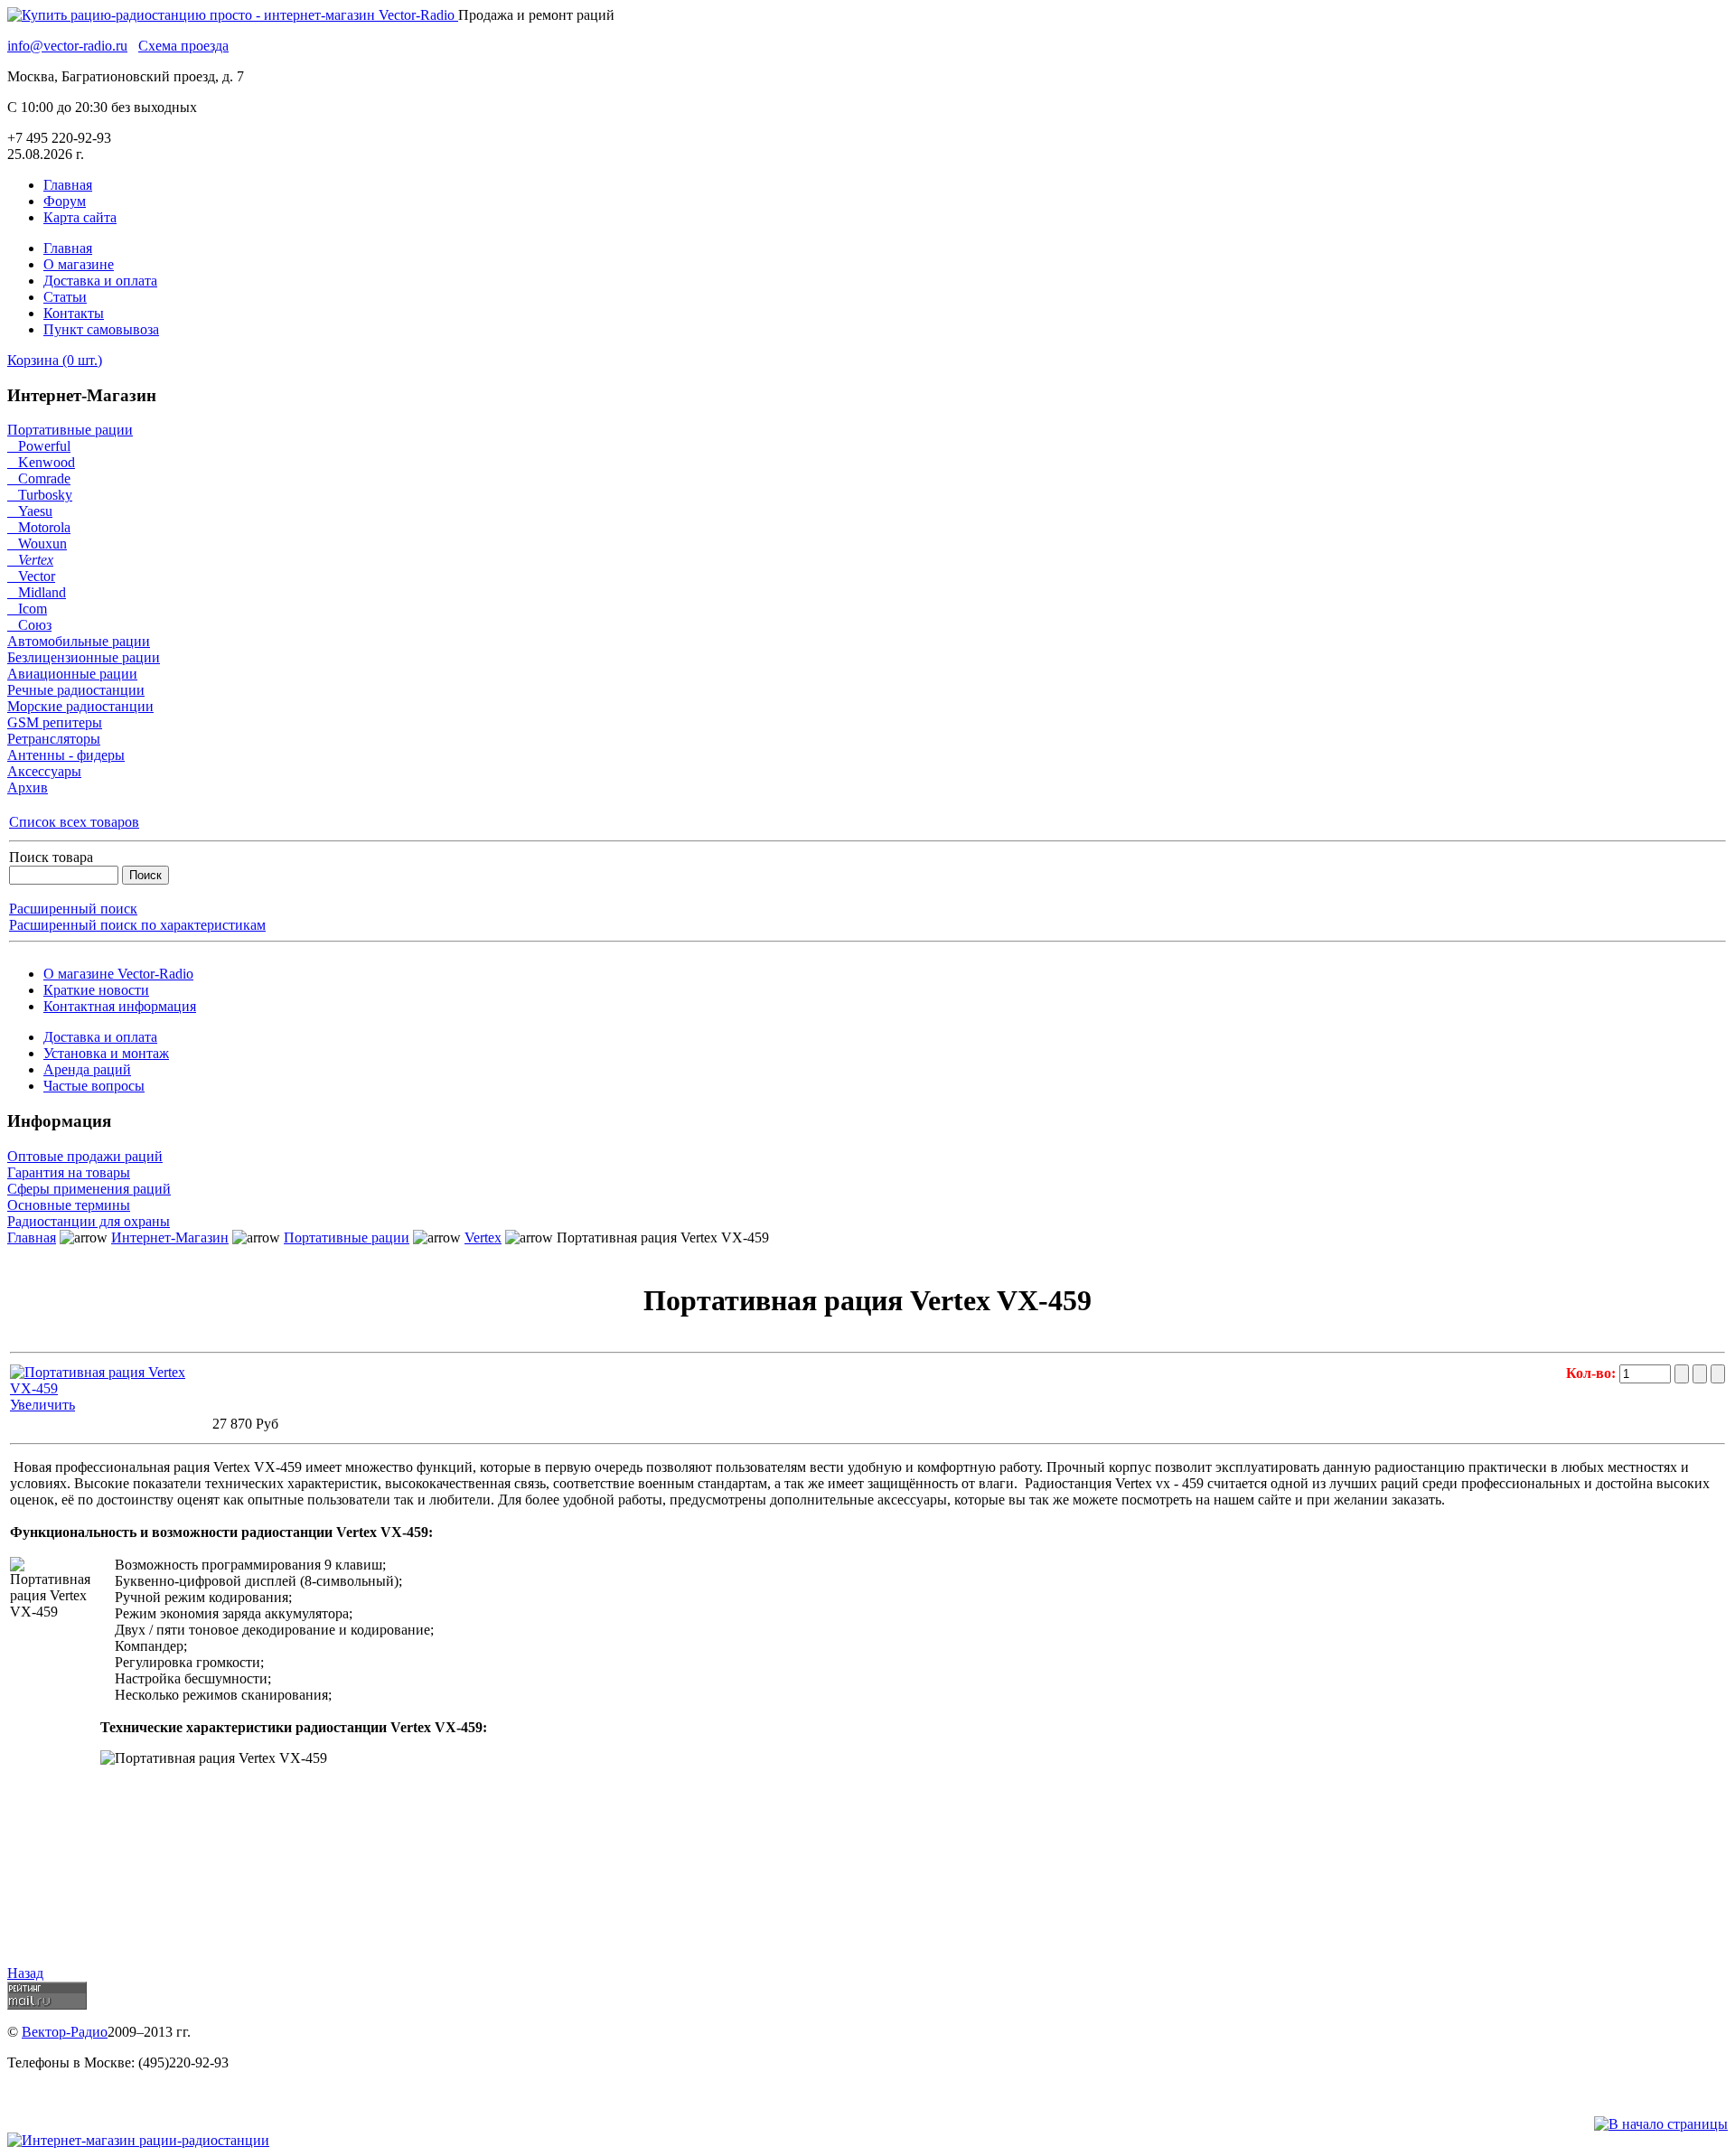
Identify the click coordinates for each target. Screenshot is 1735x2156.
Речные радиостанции (76, 690)
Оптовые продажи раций (85, 1156)
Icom (27, 609)
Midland (37, 592)
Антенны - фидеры (66, 755)
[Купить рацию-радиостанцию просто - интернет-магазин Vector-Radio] (233, 15)
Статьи (65, 297)
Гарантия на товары (69, 1172)
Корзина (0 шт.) (55, 360)
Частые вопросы (94, 1086)
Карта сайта (80, 217)
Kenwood (41, 462)
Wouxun (37, 544)
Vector (31, 576)
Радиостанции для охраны (89, 1221)
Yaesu (30, 511)
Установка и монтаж (106, 1053)
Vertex (30, 560)
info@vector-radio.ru (67, 46)
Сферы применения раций (89, 1189)
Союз (29, 625)
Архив (28, 787)
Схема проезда (183, 46)
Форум (65, 201)
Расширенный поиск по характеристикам (137, 925)
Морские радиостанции (80, 706)
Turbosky (40, 495)
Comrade (39, 478)
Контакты (74, 313)
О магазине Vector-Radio (118, 974)
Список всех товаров (74, 822)
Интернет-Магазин (170, 1237)
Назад (25, 1973)
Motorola (39, 527)
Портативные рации (70, 430)
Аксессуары (44, 771)
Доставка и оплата (100, 281)
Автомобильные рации (79, 641)
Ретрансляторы (54, 739)
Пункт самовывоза (101, 329)
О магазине (79, 264)
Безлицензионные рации (84, 657)
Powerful (39, 446)
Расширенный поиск (73, 909)
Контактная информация (120, 1006)
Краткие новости (96, 990)
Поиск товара (51, 857)
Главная (68, 185)
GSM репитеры (55, 722)
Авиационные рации (72, 674)
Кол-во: (1593, 1373)
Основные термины (69, 1205)
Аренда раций (87, 1069)
